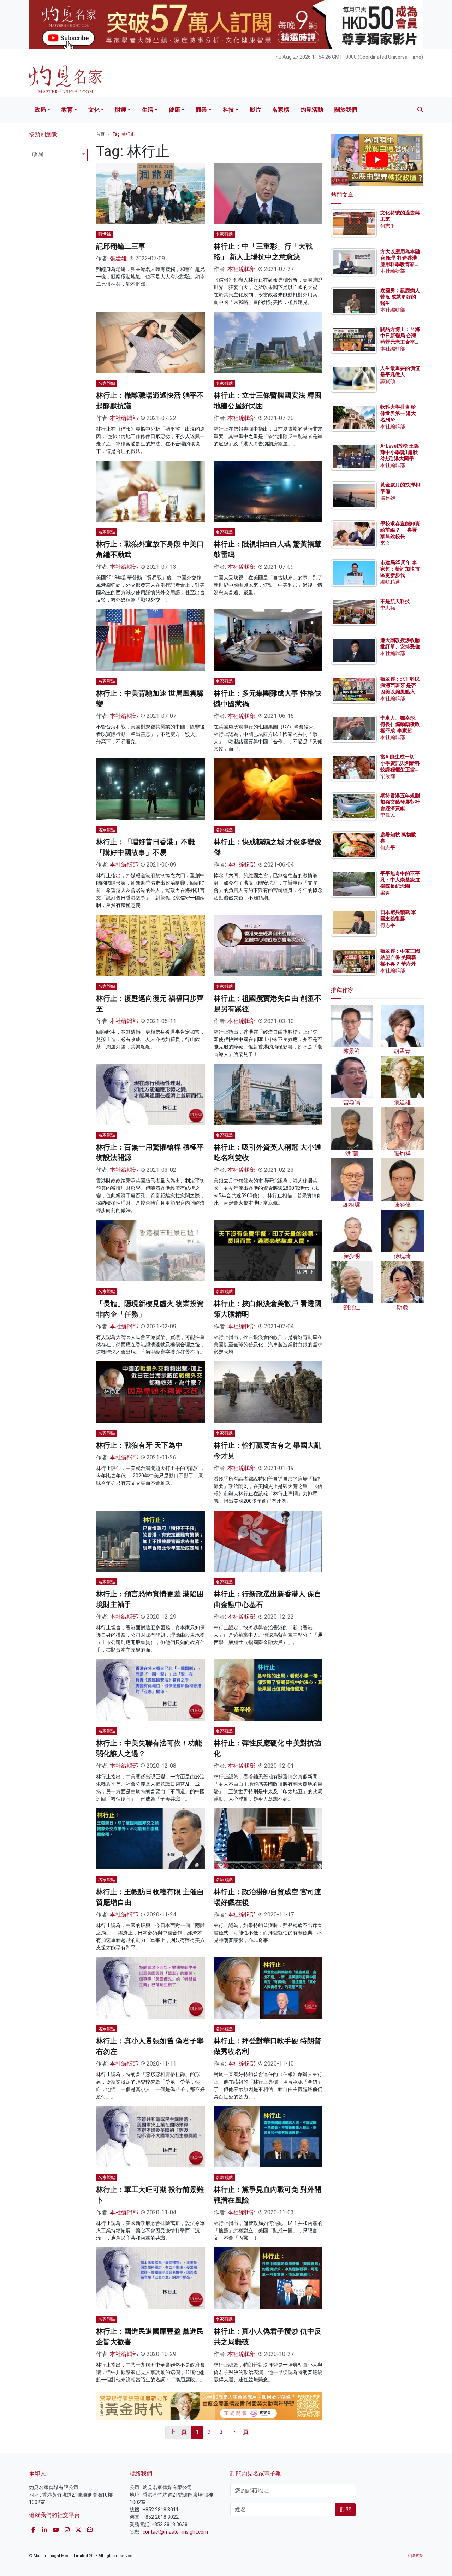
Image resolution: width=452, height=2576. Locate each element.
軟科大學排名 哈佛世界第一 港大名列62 (398, 413)
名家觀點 (224, 234)
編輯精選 (390, 582)
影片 (255, 110)
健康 (174, 110)
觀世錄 (105, 234)
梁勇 (385, 893)
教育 (67, 110)
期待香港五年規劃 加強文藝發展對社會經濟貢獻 (400, 802)
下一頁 (240, 2432)
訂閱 (346, 2509)
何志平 (388, 226)
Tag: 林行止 (124, 134)
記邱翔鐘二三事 (121, 246)
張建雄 (118, 258)
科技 (228, 110)
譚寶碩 (388, 381)
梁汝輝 (388, 776)
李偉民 (388, 815)
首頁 (100, 134)
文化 (94, 110)
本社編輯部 (242, 269)
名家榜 (281, 110)
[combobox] (58, 155)
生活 (148, 110)
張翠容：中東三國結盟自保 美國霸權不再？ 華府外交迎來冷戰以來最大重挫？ (400, 964)
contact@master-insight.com (175, 2532)
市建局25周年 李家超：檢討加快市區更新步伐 (400, 569)
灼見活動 (312, 110)
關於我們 (346, 110)
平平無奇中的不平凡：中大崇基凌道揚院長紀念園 (400, 880)
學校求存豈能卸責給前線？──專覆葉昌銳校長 (400, 530)
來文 (385, 543)
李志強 (388, 608)
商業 (201, 110)
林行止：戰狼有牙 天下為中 (139, 1445)
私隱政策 (415, 2556)
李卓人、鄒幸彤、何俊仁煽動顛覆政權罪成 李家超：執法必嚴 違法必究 (400, 731)
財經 (121, 110)
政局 (40, 110)
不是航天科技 (395, 601)
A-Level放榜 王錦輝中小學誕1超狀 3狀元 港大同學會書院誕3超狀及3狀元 (400, 459)
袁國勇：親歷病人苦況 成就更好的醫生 (400, 297)
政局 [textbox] (38, 154)
